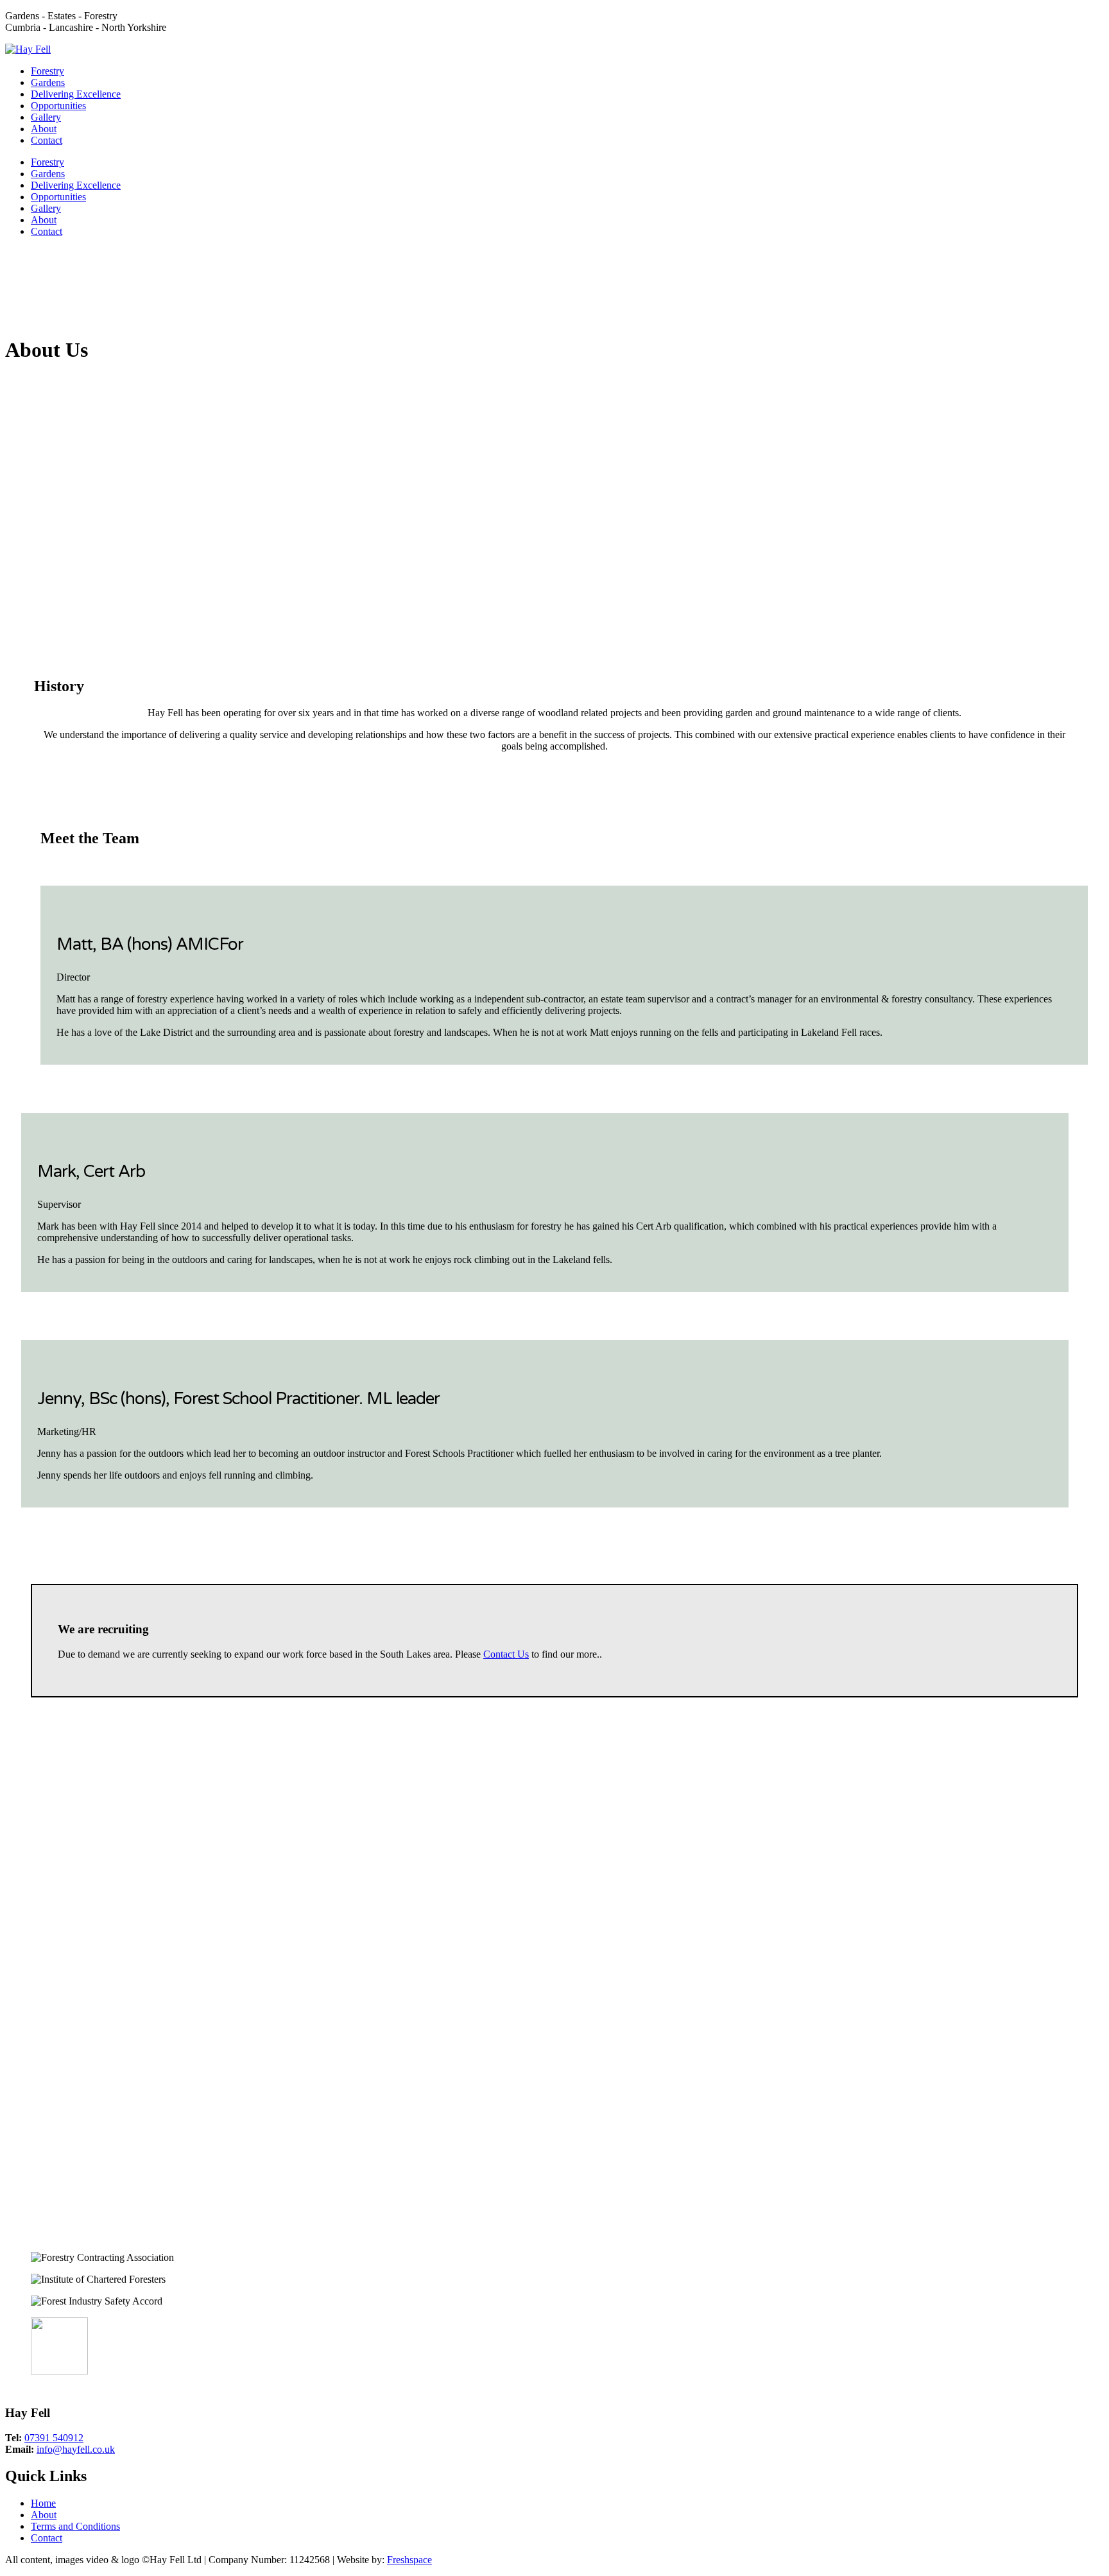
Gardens (48, 82)
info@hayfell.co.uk (76, 2449)
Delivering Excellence (76, 94)
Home (43, 2503)
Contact (47, 140)
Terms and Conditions (75, 2526)
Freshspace (409, 2560)
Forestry (47, 71)
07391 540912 (54, 2438)
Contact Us (506, 1654)
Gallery (46, 117)
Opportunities (58, 106)
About (44, 129)
